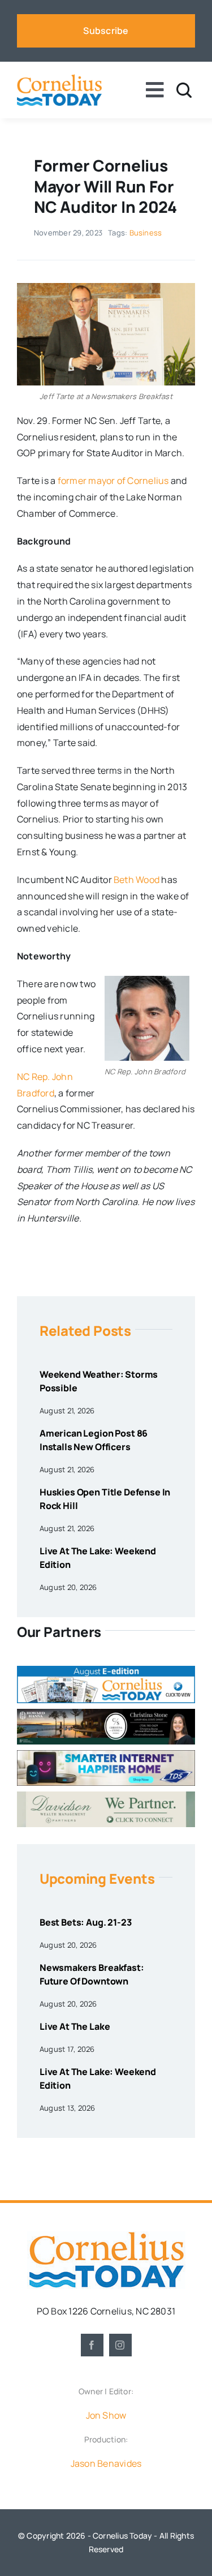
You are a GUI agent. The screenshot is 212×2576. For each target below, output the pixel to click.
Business (146, 233)
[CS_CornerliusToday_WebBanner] (106, 1713)
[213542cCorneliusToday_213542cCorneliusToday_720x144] (106, 1755)
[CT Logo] (59, 79)
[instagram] (120, 2345)
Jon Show (106, 2415)
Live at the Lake (75, 2026)
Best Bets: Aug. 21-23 (86, 1922)
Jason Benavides (106, 2463)
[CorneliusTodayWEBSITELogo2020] (106, 2236)
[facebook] (92, 2345)
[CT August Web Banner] (106, 1670)
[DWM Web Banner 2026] (106, 1796)
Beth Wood (137, 880)
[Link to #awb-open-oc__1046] (184, 90)
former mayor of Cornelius (113, 481)
